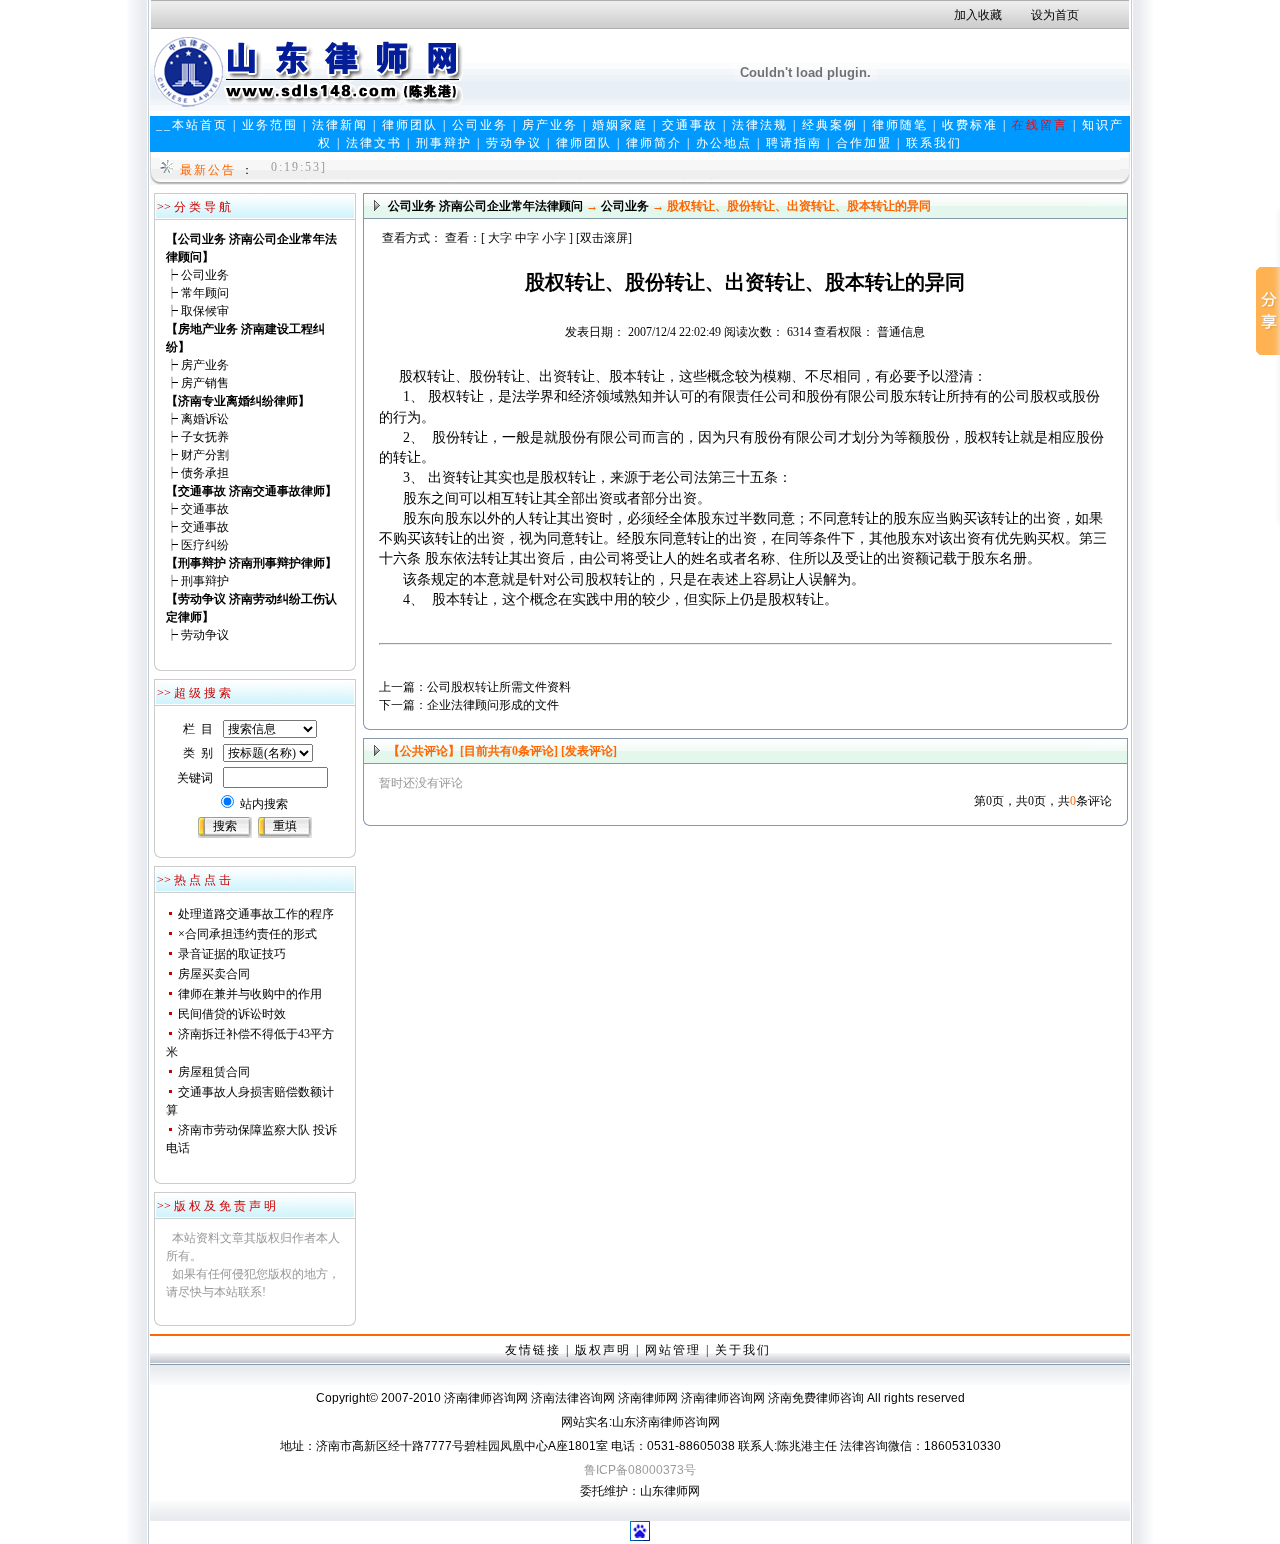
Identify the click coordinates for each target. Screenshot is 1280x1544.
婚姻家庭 (620, 125)
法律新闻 (340, 125)
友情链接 (533, 1350)
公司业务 (480, 125)
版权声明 (603, 1350)
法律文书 (374, 143)
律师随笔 (900, 125)
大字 (500, 238)
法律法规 (760, 125)
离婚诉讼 (205, 419)
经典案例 (830, 125)
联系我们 (934, 143)
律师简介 (654, 143)
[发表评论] (587, 751)
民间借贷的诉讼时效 (232, 1014)
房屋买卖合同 (214, 974)
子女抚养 (205, 437)
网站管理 (673, 1350)
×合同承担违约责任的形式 (247, 934)
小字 (554, 238)
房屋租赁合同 (214, 1072)
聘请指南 (794, 143)
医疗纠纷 (205, 545)
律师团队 (410, 125)
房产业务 (550, 125)
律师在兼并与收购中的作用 (250, 994)
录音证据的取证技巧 (232, 954)
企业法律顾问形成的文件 (493, 705)
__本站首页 (192, 125)
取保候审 (205, 311)
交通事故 (690, 125)
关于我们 (743, 1350)
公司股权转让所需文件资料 (499, 687)
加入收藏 (978, 15)
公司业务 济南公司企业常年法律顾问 (485, 206)
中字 (527, 238)
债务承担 (205, 473)
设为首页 (1055, 15)
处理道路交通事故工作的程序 (256, 914)
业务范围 (270, 125)
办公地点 (724, 143)
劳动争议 (514, 143)
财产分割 (205, 455)
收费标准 (970, 125)
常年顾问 (205, 293)
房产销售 (205, 383)
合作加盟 (864, 143)
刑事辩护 (444, 143)
